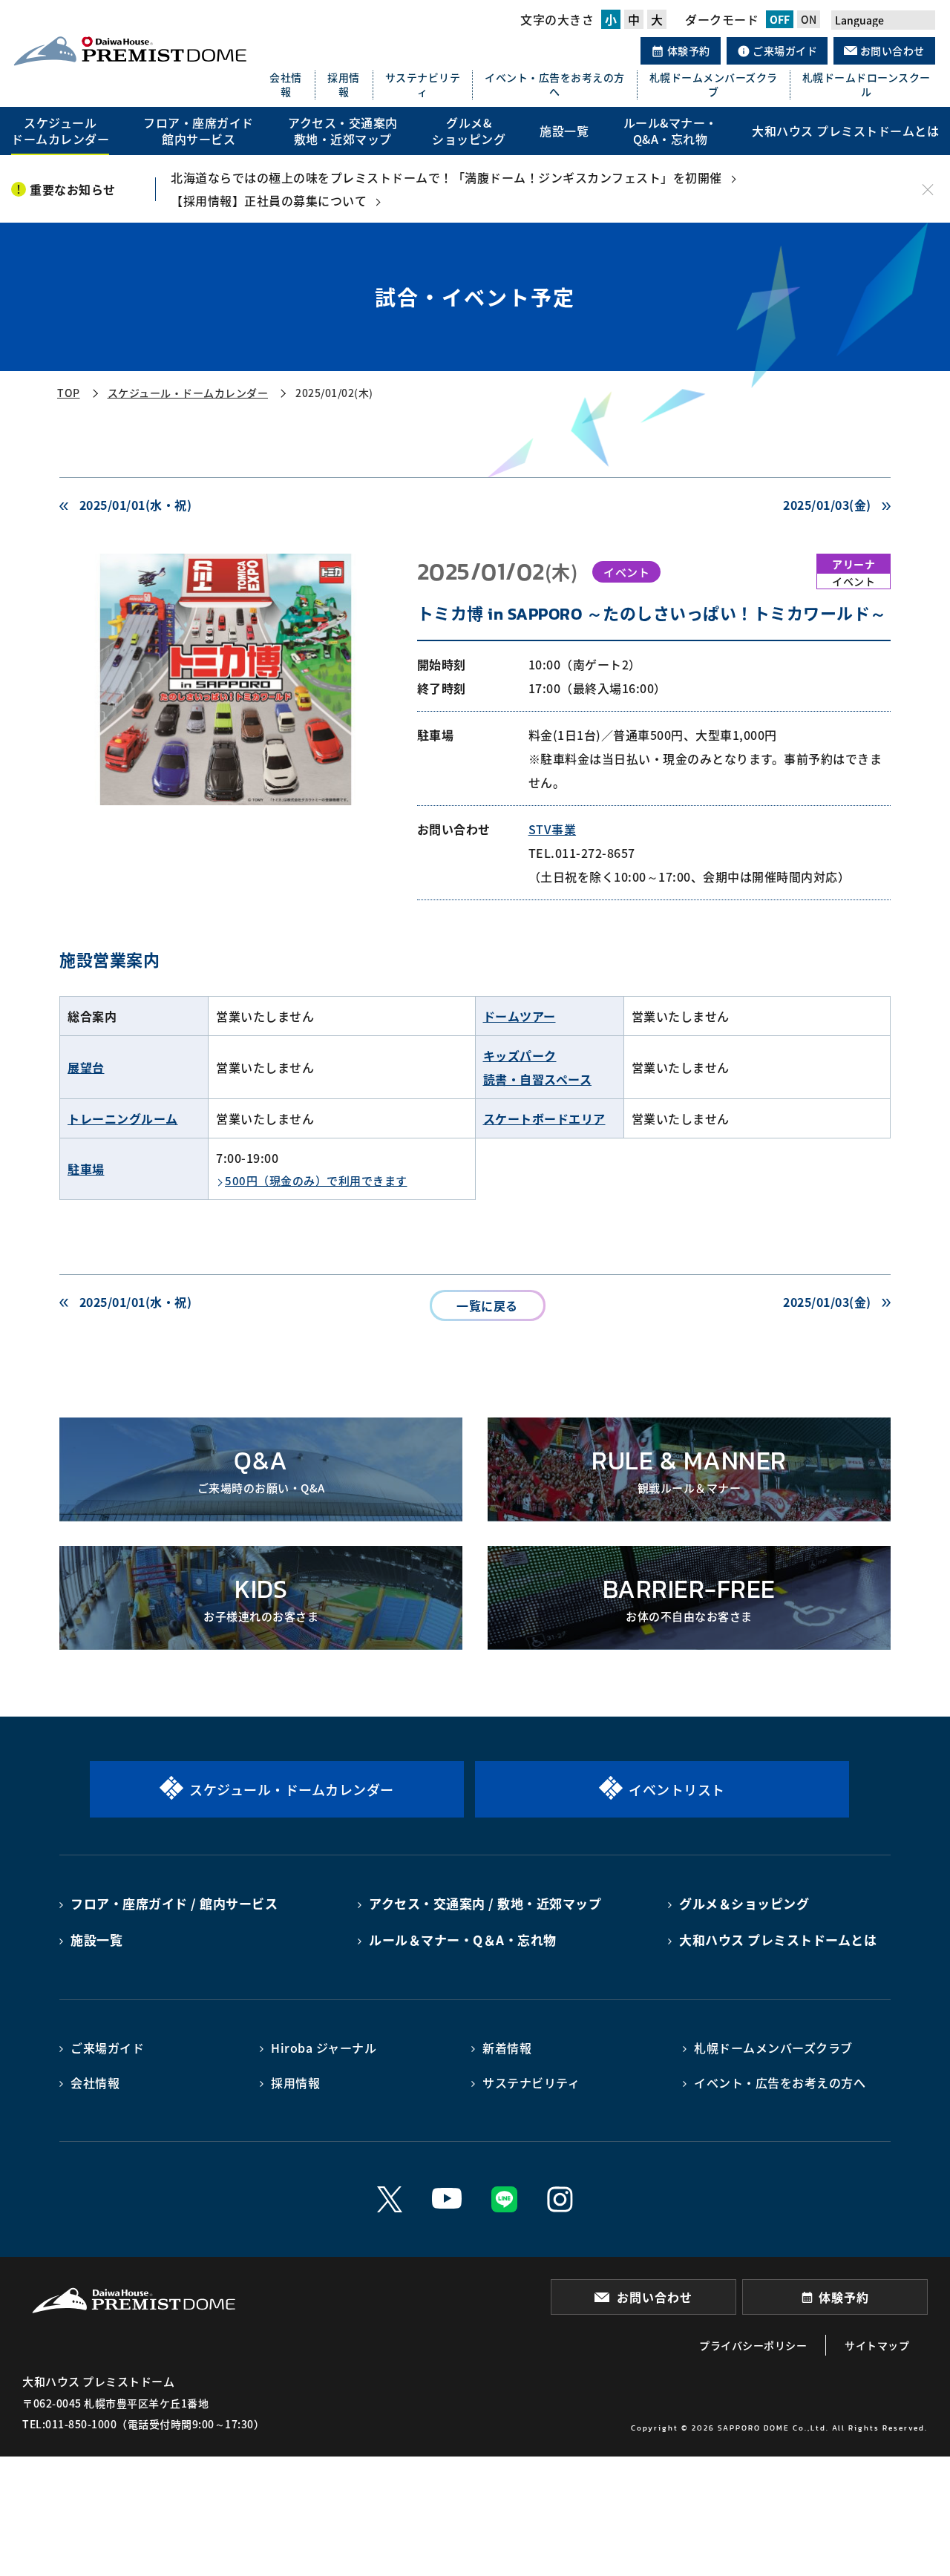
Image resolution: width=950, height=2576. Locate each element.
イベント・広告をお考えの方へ (555, 85)
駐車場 (86, 1169)
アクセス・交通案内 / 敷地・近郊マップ (485, 1903)
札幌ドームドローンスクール (867, 85)
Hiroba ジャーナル (324, 2048)
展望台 (86, 1067)
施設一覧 (96, 1940)
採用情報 (344, 85)
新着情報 (507, 2048)
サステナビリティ (423, 85)
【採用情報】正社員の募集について (269, 200)
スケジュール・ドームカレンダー (188, 393)
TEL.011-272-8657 (582, 853)
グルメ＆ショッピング (744, 1903)
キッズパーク (520, 1055)
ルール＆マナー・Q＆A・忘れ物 (463, 1940)
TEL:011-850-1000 (69, 2424)
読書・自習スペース (538, 1079)
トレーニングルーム (123, 1118)
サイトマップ (877, 2345)
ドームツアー (520, 1016)
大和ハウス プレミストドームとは (778, 1940)
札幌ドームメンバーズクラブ (714, 85)
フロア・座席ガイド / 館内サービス (174, 1903)
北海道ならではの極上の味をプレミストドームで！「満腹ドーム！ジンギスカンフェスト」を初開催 (446, 177)
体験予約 (687, 50)
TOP (69, 393)
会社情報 (286, 85)
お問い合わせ (891, 50)
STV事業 (553, 829)
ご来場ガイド (784, 50)
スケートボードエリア (544, 1118)
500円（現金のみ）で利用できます (316, 1180)
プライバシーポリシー (753, 2345)
